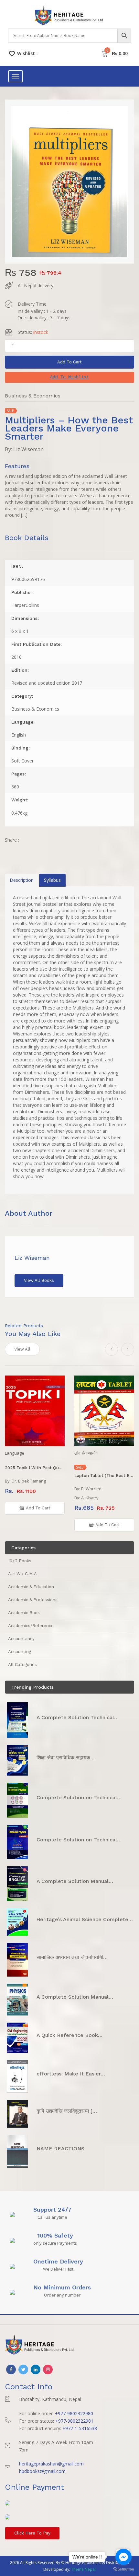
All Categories (22, 1665)
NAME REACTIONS (60, 2149)
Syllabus (52, 880)
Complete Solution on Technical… (79, 1797)
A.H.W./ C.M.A (22, 1574)
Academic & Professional (33, 1600)
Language (15, 1453)
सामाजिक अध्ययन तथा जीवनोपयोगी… (72, 1957)
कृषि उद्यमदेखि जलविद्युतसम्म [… (67, 2111)
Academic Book (24, 1613)
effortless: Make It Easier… (71, 2074)
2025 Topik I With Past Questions (35, 1468)
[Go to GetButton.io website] (123, 2569)
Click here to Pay (32, 2533)
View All (22, 1349)
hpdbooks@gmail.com (42, 2471)
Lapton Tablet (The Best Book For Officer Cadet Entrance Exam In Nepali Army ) (104, 1476)
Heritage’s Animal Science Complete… (85, 1919)
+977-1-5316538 (80, 2428)
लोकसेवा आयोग (86, 1453)
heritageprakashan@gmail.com (51, 2464)
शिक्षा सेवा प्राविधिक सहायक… (66, 1758)
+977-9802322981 (74, 2421)
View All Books (39, 1280)
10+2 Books (20, 1561)
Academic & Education (31, 1587)
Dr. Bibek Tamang (29, 1481)
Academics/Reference (31, 1626)
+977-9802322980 (74, 2413)
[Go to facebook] (123, 2557)
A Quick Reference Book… (69, 2035)
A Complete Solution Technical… (78, 1717)
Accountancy (21, 1639)
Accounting (20, 1652)
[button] (69, 377)
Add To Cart (69, 362)
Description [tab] (22, 880)
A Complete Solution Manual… (75, 1881)
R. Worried (91, 1489)
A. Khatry (90, 1498)
